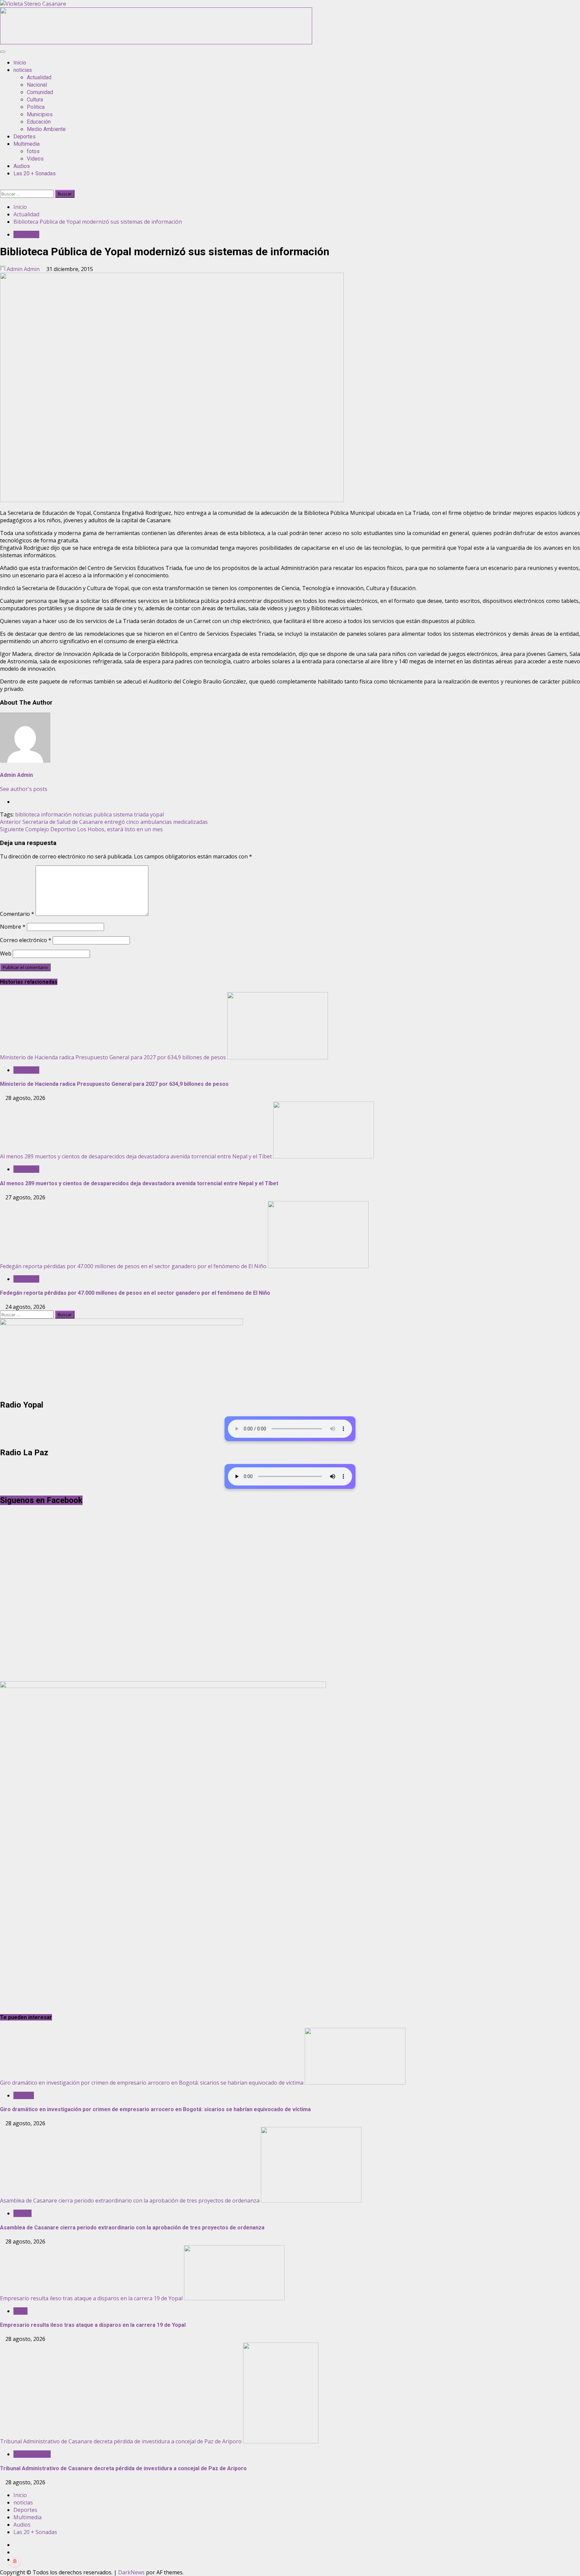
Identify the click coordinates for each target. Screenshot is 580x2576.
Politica (36, 107)
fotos (33, 151)
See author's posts (24, 789)
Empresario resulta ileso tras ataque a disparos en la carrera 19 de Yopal (91, 2298)
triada (141, 814)
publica (103, 814)
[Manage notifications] (15, 2561)
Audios (22, 166)
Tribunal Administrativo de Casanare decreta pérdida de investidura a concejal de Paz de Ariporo (121, 2441)
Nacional (37, 85)
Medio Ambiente (46, 129)
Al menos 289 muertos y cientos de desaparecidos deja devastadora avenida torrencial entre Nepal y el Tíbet (136, 1156)
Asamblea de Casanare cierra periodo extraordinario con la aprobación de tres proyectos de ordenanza (130, 2201)
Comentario (17, 914)
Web (6, 953)
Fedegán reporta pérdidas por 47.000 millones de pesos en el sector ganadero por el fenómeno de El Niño (133, 1266)
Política (22, 2213)
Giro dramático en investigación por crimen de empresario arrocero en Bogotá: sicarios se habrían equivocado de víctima (152, 2083)
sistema (123, 814)
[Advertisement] (156, 42)
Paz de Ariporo (32, 2454)
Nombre (13, 927)
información (56, 814)
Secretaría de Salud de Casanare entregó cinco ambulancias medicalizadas (104, 822)
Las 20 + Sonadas (35, 173)
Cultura (35, 100)
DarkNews (131, 2572)
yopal (157, 814)
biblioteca (27, 814)
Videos (35, 159)
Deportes (25, 137)
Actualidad (39, 77)
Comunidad (40, 92)
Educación (39, 122)
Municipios (40, 114)
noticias (23, 70)
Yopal (20, 2311)
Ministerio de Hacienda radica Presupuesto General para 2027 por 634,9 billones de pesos (113, 1057)
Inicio (20, 63)
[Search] (2, 186)
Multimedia (27, 144)
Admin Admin (23, 269)
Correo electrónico (26, 940)
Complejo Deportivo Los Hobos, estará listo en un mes (81, 829)
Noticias (24, 2095)
